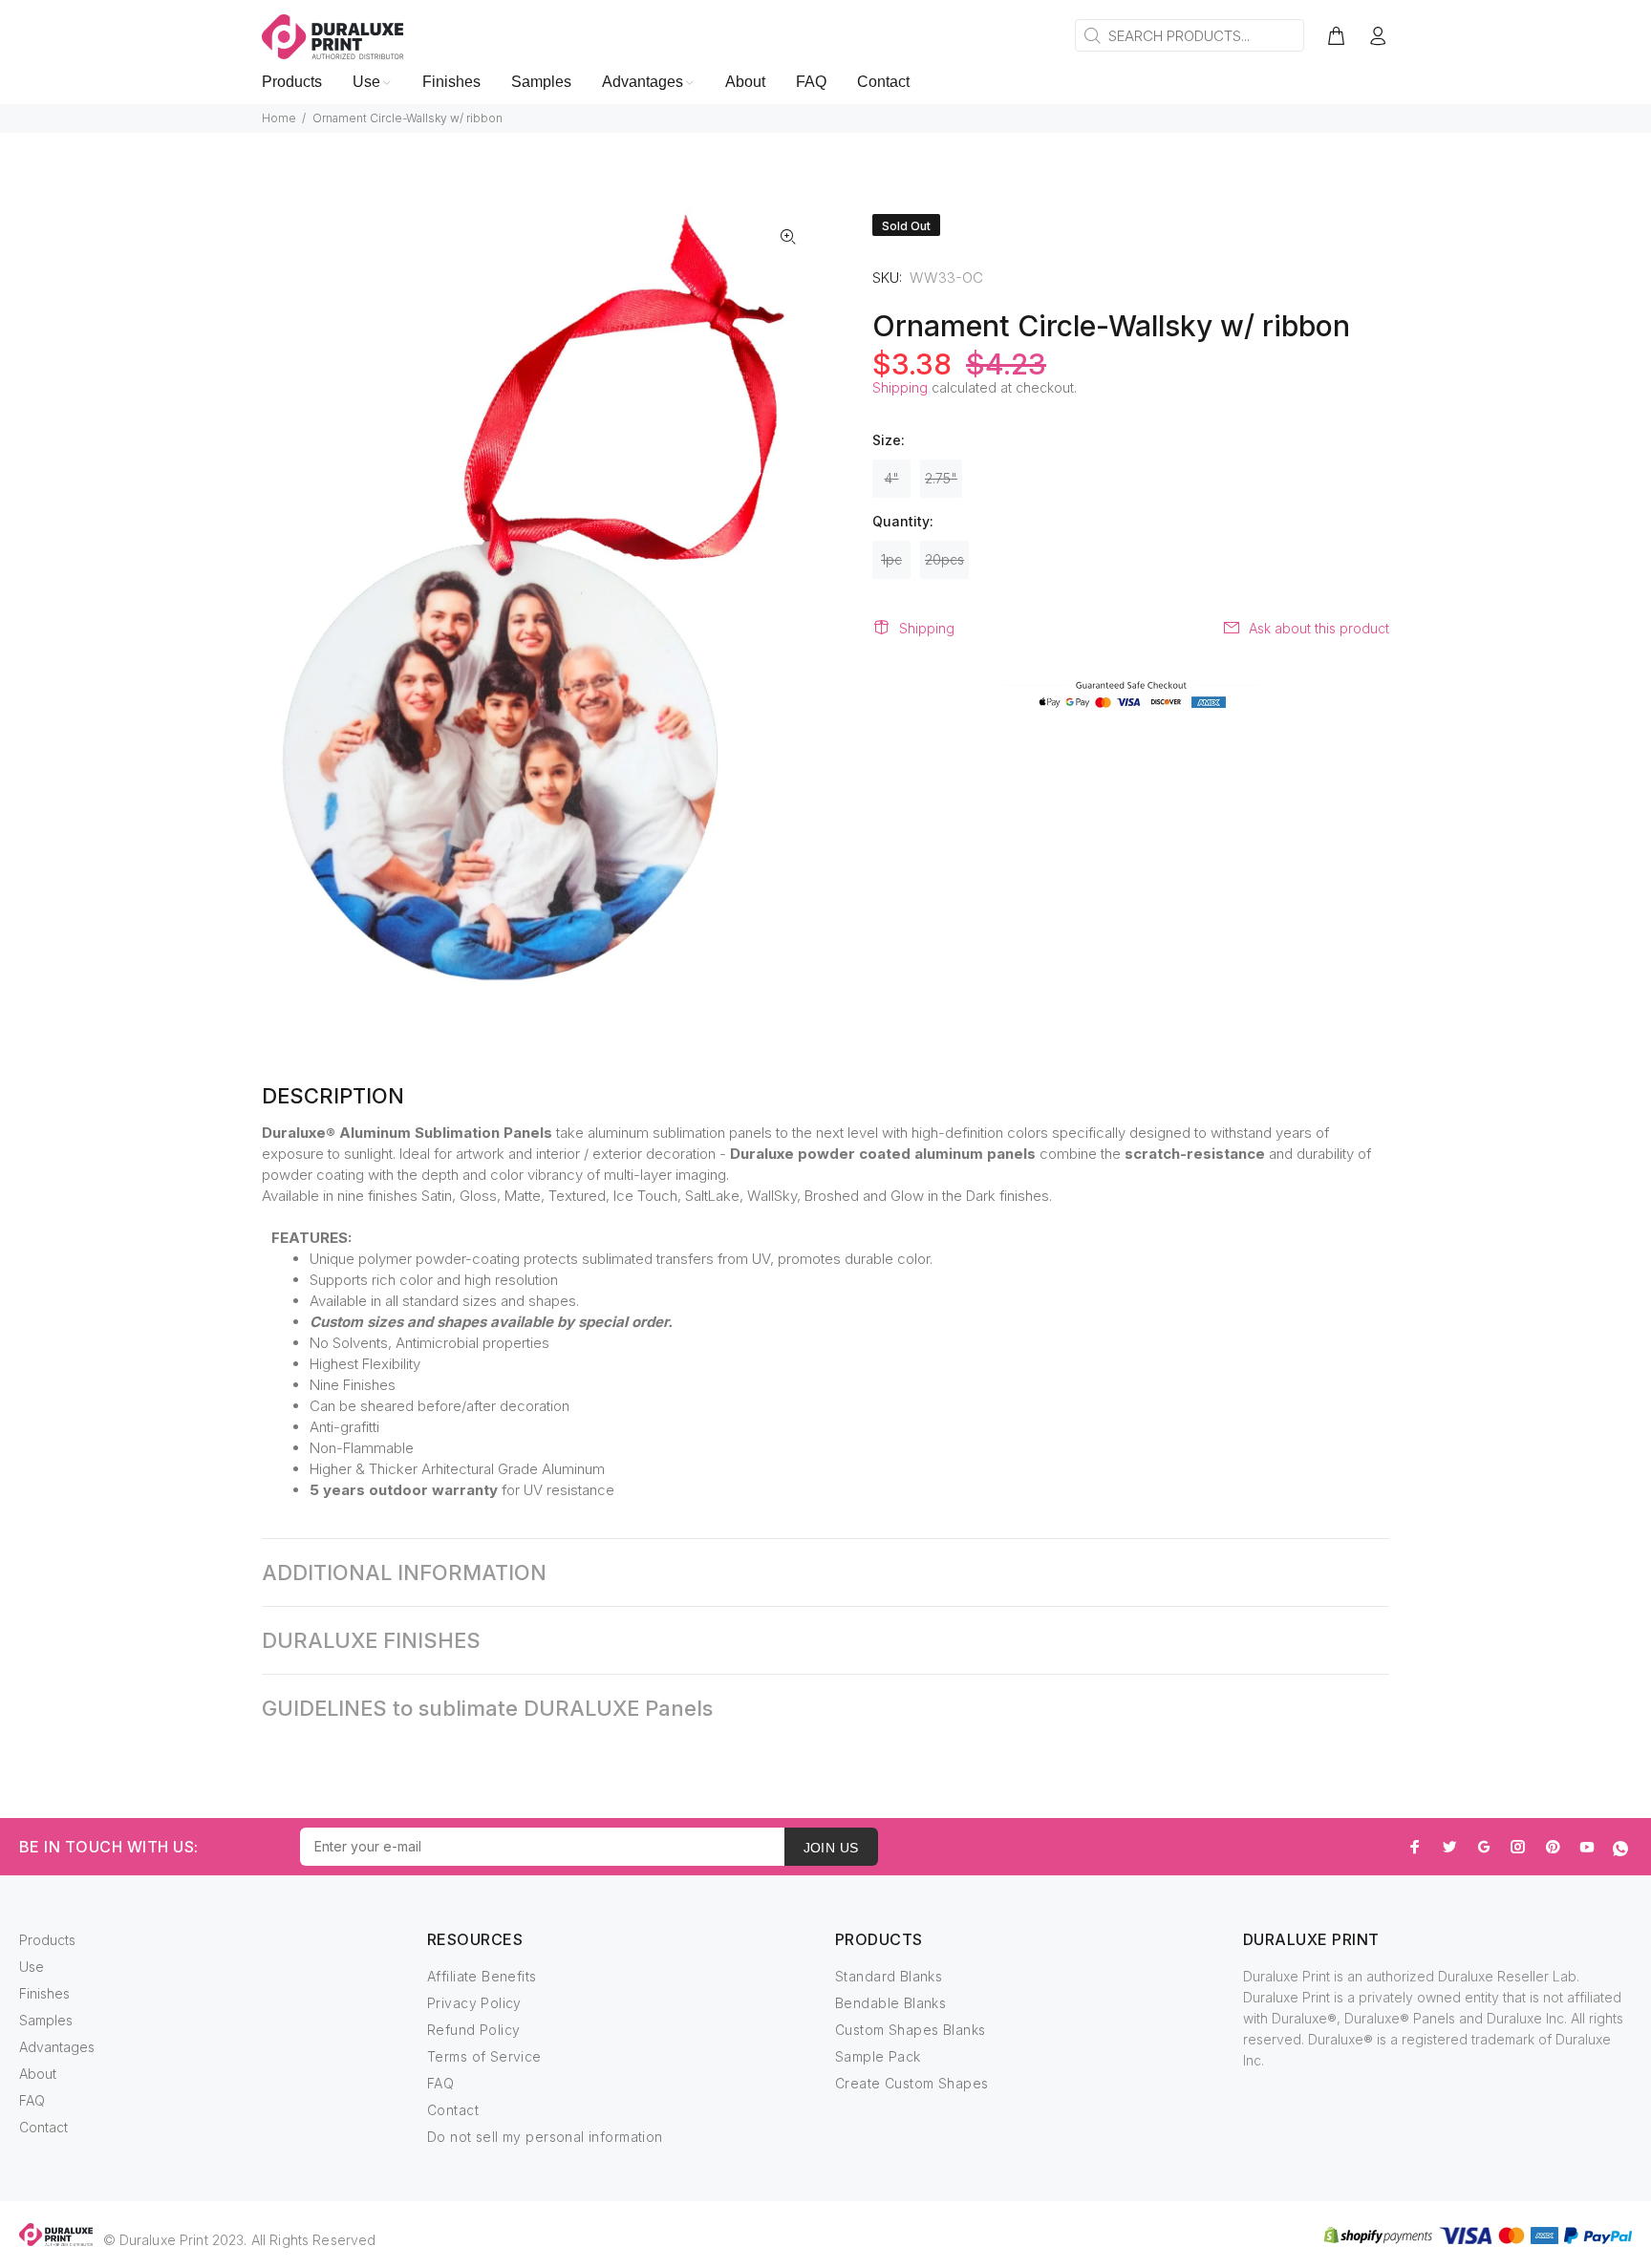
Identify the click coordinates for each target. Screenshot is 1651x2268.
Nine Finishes (353, 1385)
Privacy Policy (474, 2003)
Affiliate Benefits (482, 1976)
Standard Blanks (889, 1976)
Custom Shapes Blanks (910, 2030)
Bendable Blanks (890, 2003)
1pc (891, 559)
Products (47, 1940)
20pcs (944, 559)
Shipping (900, 387)
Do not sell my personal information (545, 2137)
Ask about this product (1319, 628)
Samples (46, 2020)
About (38, 2074)
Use (32, 1967)
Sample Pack (878, 2056)
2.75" (941, 478)
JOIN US (831, 1848)
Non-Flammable (362, 1448)
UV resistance (569, 1490)
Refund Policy (473, 2030)
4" (892, 478)
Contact (43, 2127)
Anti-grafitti (344, 1427)
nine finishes (377, 1196)
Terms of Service (484, 2056)
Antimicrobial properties (472, 1343)
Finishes (44, 1993)
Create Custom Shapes (911, 2083)
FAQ (32, 2100)
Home (279, 118)
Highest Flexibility (365, 1364)
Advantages (57, 2047)
